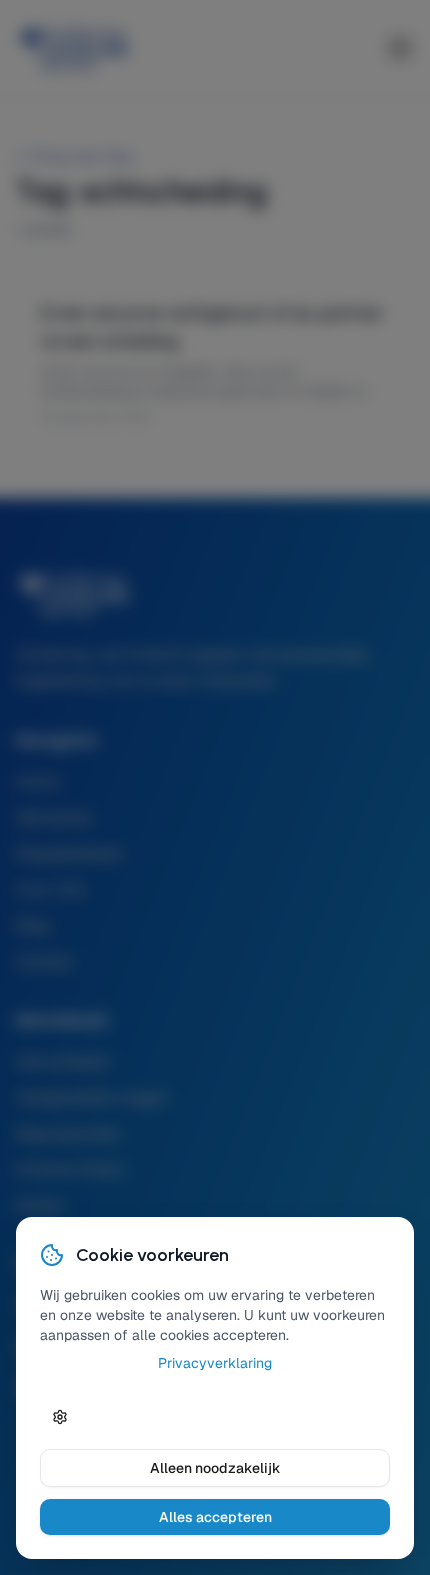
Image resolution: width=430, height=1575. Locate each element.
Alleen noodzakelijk (215, 1468)
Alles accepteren (215, 1517)
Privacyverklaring (215, 1363)
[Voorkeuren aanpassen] (60, 1417)
